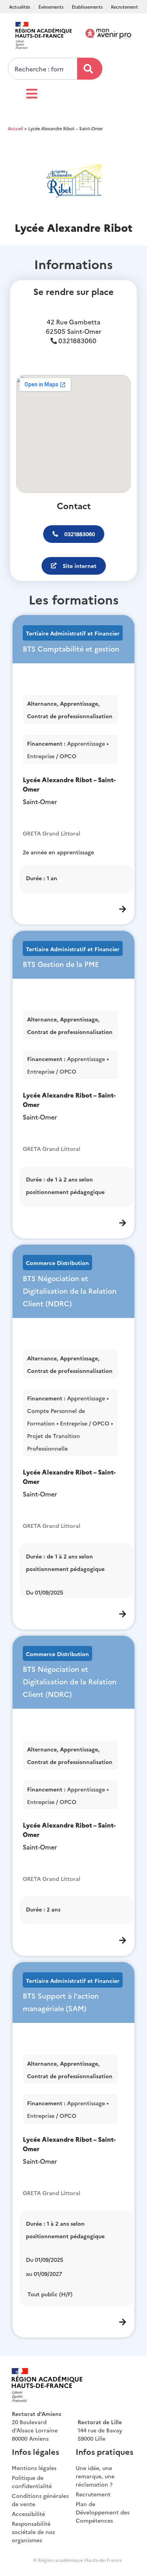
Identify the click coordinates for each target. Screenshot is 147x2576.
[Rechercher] (90, 69)
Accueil (15, 128)
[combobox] (43, 69)
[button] (74, 534)
